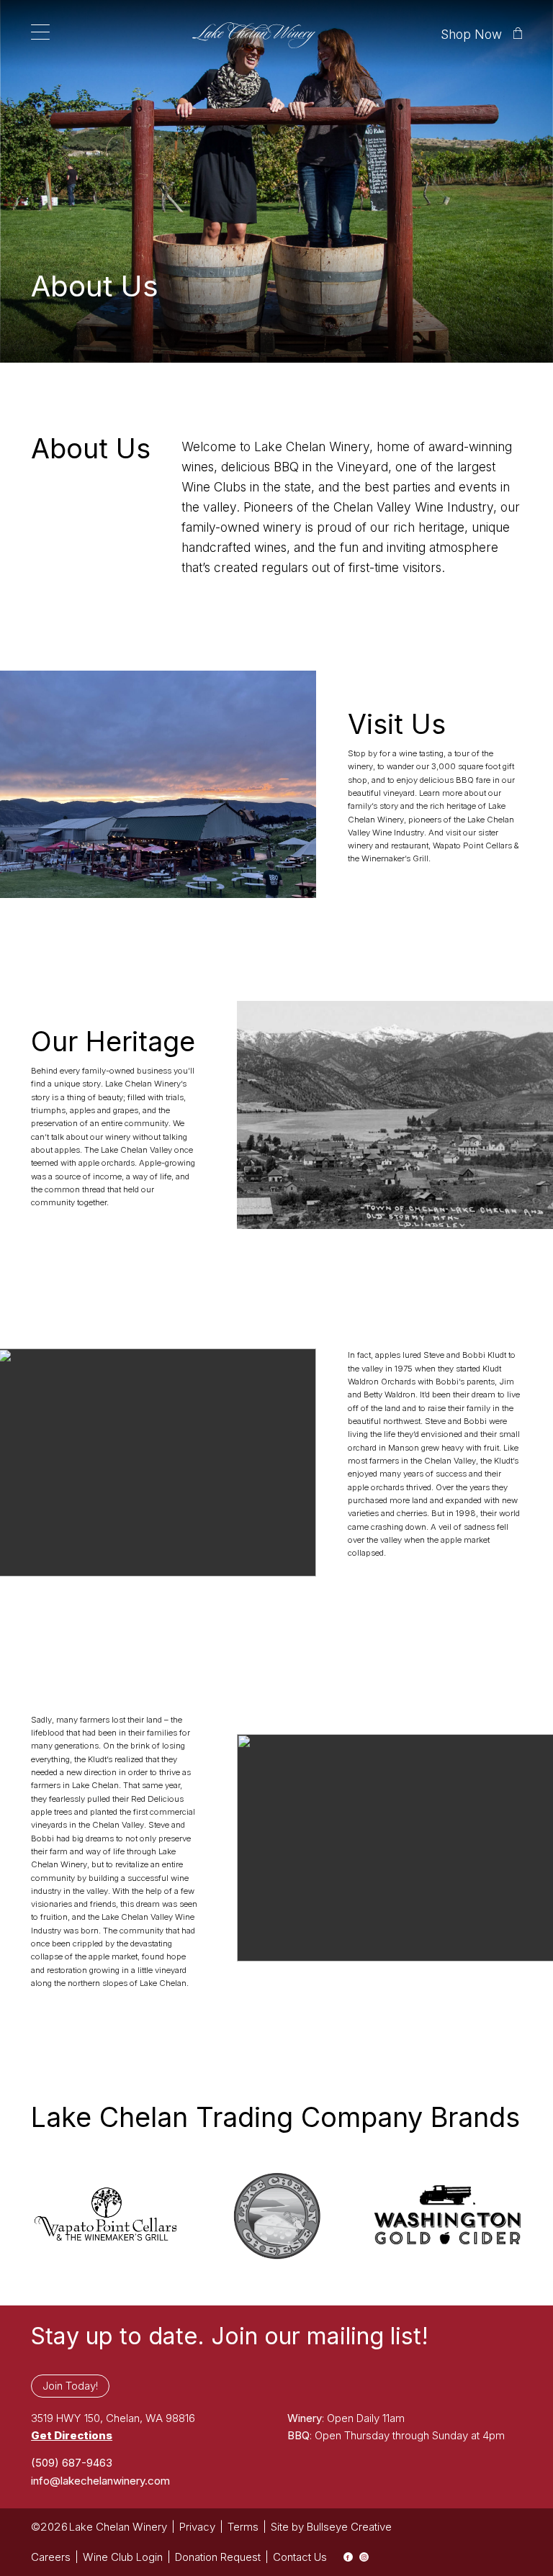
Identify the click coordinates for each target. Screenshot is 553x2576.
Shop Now (471, 34)
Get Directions (72, 2435)
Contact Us (300, 2557)
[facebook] (348, 2557)
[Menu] (40, 32)
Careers (51, 2557)
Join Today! (70, 2386)
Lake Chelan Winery (118, 2527)
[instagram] (364, 2557)
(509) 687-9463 (72, 2463)
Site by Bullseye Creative (331, 2527)
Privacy (197, 2527)
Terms (243, 2527)
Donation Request (218, 2557)
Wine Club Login (123, 2557)
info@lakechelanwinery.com (100, 2481)
